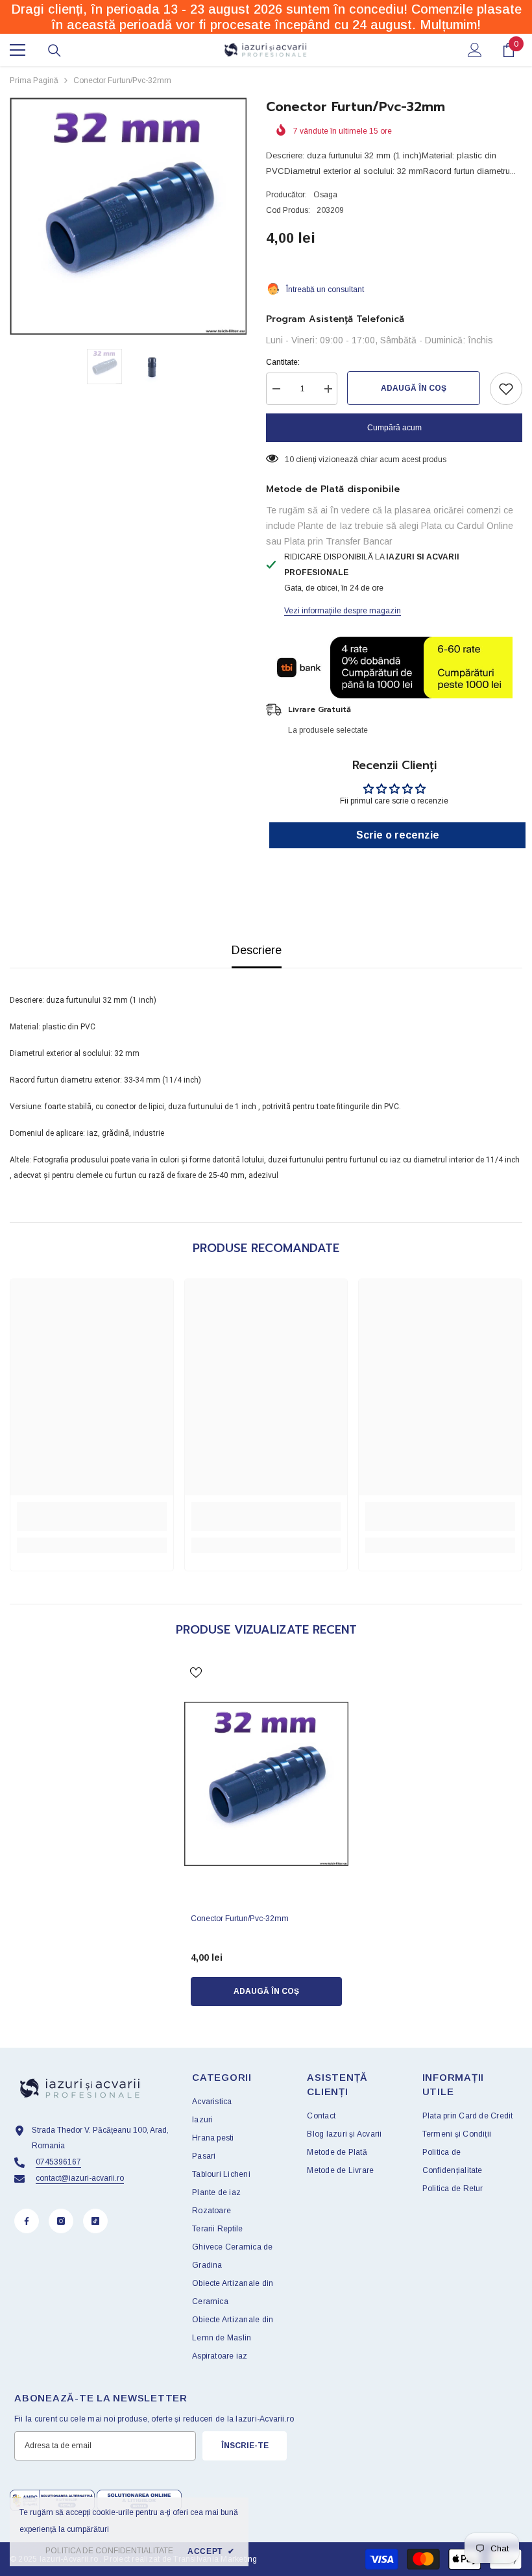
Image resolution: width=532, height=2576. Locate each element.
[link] (92, 1516)
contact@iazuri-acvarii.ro (80, 2178)
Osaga (325, 195)
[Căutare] (54, 51)
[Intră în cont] (475, 50)
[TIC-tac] (95, 2221)
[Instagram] (61, 2221)
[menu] (18, 50)
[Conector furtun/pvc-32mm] (266, 1784)
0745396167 (58, 2162)
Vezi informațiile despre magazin (343, 611)
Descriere (257, 950)
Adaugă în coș (414, 388)
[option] (128, 216)
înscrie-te (245, 2446)
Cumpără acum (394, 428)
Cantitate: (283, 362)
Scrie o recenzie (398, 835)
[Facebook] (27, 2221)
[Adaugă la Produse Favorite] (506, 389)
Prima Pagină (34, 80)
